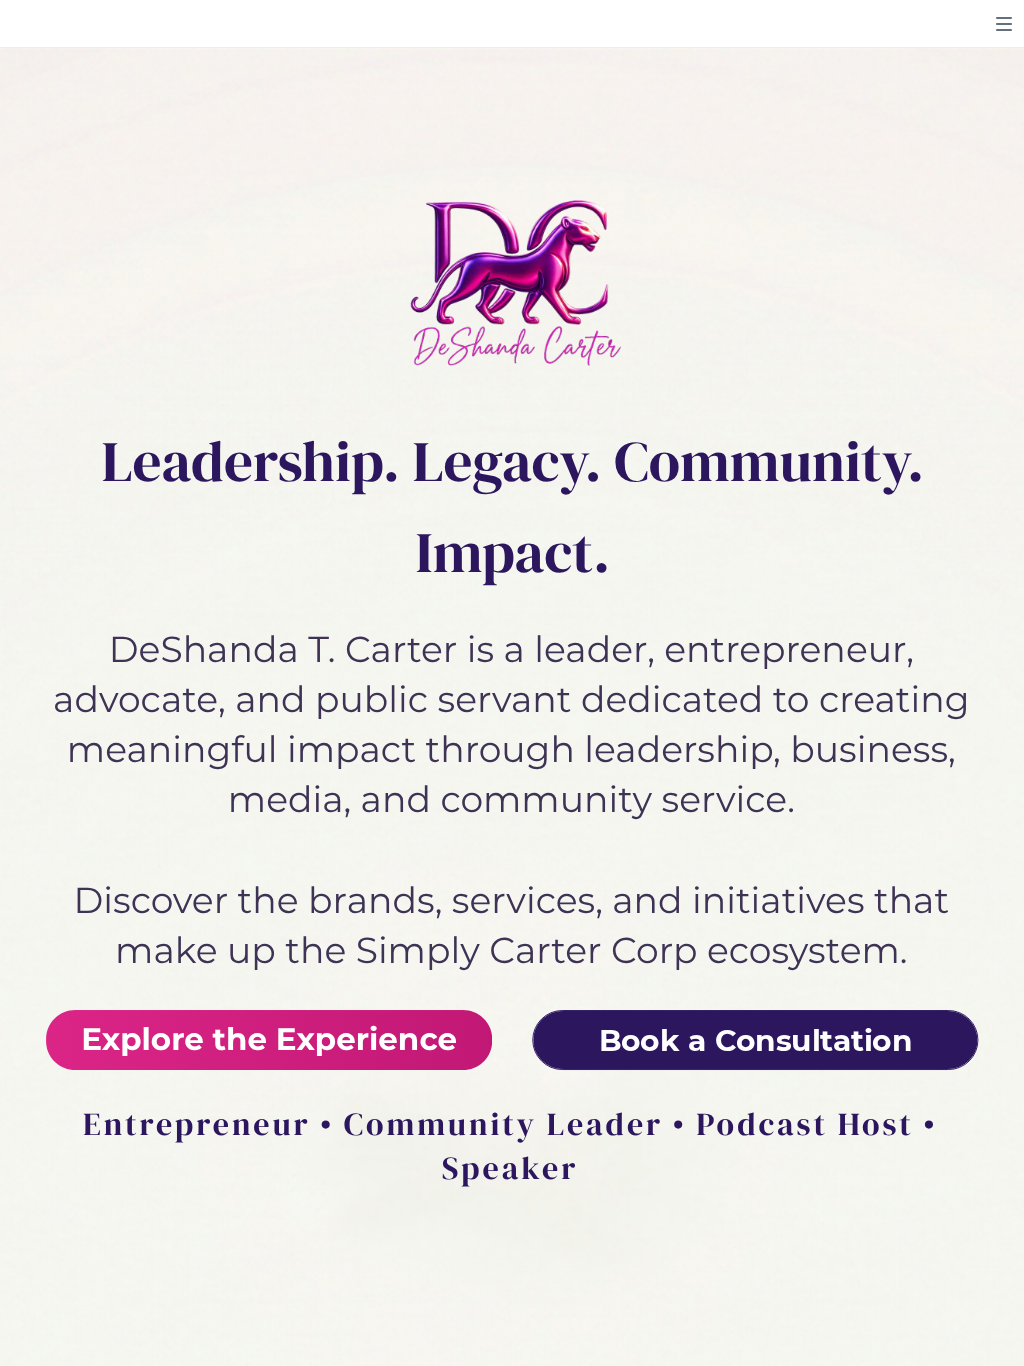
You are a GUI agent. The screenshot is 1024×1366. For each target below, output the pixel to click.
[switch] (1004, 24)
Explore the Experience (269, 1040)
